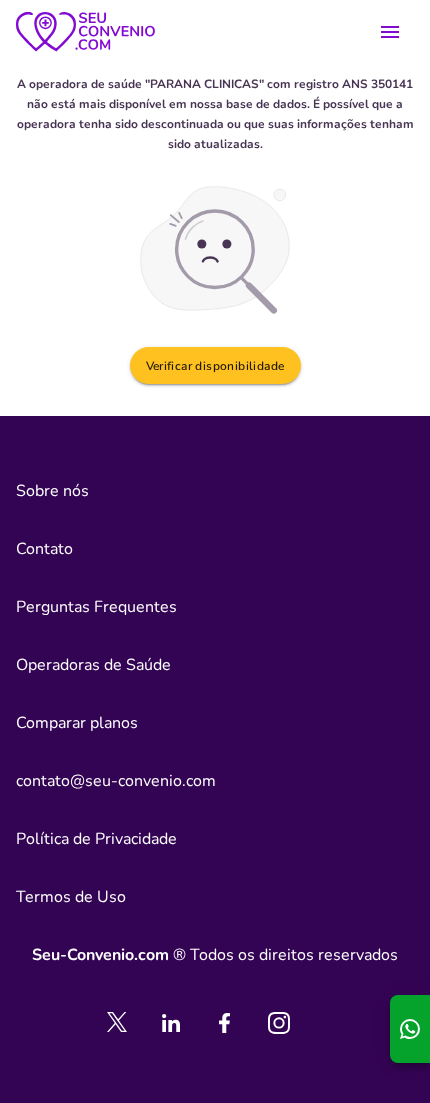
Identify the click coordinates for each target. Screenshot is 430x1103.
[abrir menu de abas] (390, 32)
